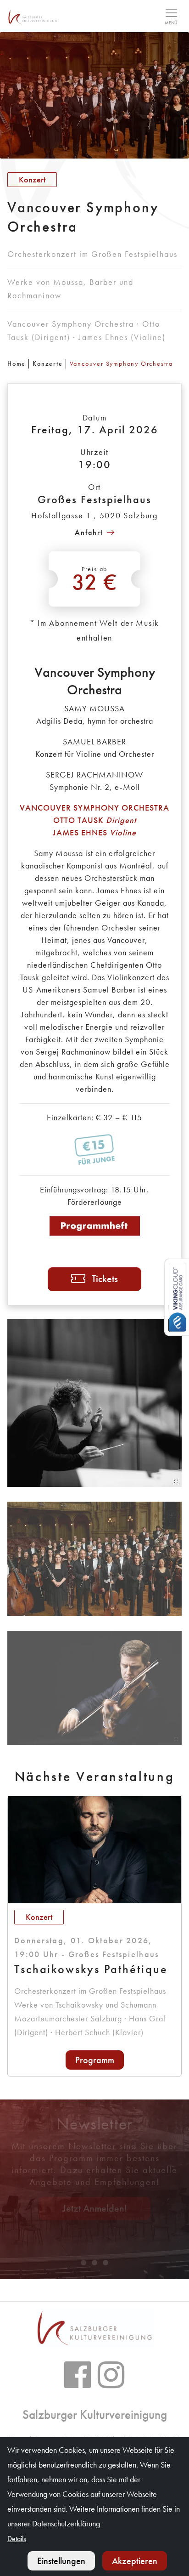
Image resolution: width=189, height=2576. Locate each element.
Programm (95, 2060)
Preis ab (95, 580)
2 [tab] (94, 2263)
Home (17, 363)
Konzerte (47, 363)
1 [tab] (83, 2263)
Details (17, 2539)
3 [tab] (106, 2263)
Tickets (105, 1279)
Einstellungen (61, 2561)
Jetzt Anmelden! (95, 2208)
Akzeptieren (135, 2561)
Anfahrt (89, 532)
